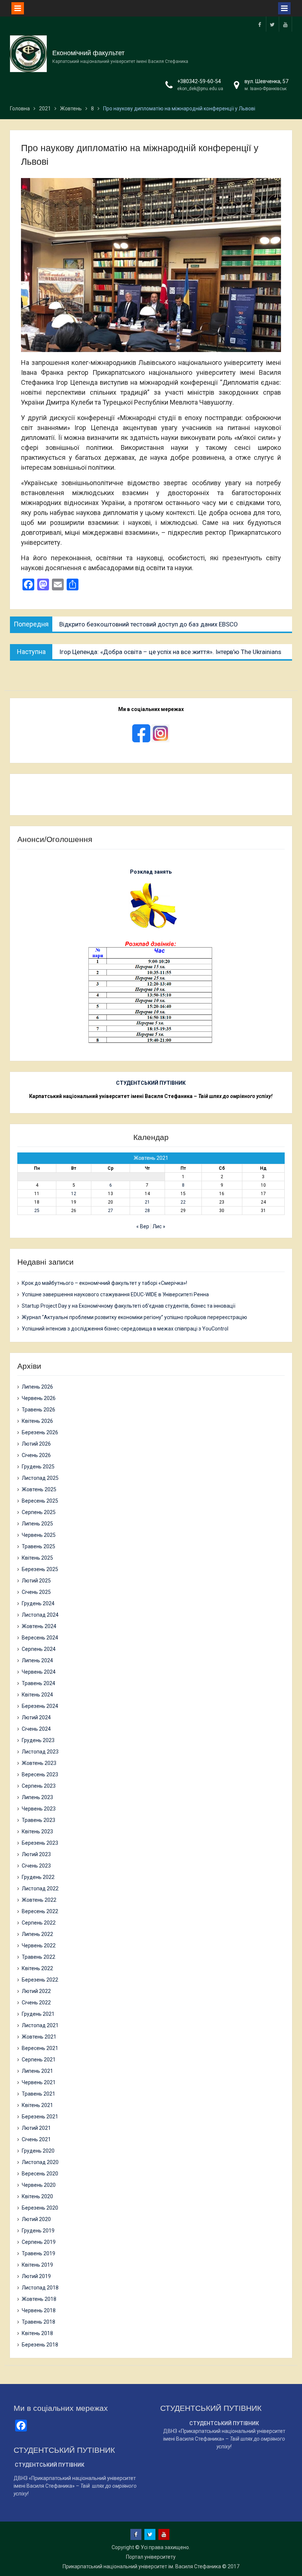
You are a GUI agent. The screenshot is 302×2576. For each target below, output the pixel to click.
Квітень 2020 (37, 2196)
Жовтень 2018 (39, 2299)
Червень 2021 (39, 2082)
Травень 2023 (38, 1820)
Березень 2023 (40, 1843)
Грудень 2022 (38, 1877)
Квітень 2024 (37, 1695)
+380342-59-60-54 (199, 81)
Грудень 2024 (38, 1603)
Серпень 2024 (39, 1649)
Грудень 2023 (38, 1740)
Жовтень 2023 (39, 1763)
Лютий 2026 (36, 1444)
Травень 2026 (38, 1410)
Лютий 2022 (36, 1991)
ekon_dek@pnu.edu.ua (200, 89)
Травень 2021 (38, 2094)
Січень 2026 (36, 1455)
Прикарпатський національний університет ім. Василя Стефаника (142, 2566)
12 (74, 1194)
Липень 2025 (37, 1524)
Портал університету (151, 2557)
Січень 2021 (36, 2139)
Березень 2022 (40, 1980)
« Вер (143, 1226)
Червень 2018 (39, 2310)
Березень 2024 (40, 1706)
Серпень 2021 (39, 2060)
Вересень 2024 (40, 1638)
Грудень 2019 (38, 2231)
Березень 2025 (40, 1569)
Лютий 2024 (36, 1717)
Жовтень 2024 (39, 1626)
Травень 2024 (38, 1683)
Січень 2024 (36, 1729)
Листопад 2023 (40, 1752)
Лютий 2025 (36, 1581)
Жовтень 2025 (39, 1489)
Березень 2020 (40, 2208)
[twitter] (273, 24)
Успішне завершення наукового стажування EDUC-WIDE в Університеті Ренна (115, 1294)
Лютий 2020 (36, 2219)
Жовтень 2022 (39, 1900)
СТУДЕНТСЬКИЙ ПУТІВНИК (151, 1083)
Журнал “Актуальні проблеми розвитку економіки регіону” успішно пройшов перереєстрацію (134, 1317)
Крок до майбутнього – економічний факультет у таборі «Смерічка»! (104, 1283)
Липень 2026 (37, 1387)
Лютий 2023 (36, 1854)
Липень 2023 (37, 1797)
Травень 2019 (38, 2253)
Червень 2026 (39, 1398)
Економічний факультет (88, 53)
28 (147, 1211)
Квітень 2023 (37, 1831)
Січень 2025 (36, 1592)
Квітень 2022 (37, 1968)
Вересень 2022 (40, 1911)
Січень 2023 (36, 1866)
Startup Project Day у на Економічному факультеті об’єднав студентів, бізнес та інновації (129, 1306)
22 (183, 1202)
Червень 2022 (39, 1946)
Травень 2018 (38, 2322)
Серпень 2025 (39, 1512)
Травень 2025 (38, 1546)
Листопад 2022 (40, 1889)
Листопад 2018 (40, 2288)
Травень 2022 (38, 1957)
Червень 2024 (39, 1672)
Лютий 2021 (36, 2128)
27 (110, 1211)
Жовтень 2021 (39, 2037)
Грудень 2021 (38, 2014)
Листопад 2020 (40, 2162)
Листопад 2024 (40, 1615)
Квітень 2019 (37, 2265)
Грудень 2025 (38, 1467)
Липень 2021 (37, 2071)
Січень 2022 (36, 2003)
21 (147, 1202)
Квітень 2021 (37, 2105)
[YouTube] (285, 24)
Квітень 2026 (37, 1421)
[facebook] (260, 24)
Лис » (159, 1226)
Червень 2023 (39, 1809)
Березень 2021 (40, 2117)
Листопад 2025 (40, 1478)
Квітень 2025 (37, 1558)
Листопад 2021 (40, 2025)
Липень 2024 (37, 1660)
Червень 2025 (39, 1535)
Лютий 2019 (36, 2276)
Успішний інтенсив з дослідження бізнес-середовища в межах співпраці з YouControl (125, 1329)
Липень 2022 (37, 1934)
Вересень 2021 (40, 2048)
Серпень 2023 (39, 1786)
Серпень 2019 (39, 2242)
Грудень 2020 (38, 2151)
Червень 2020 (39, 2185)
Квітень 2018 (37, 2333)
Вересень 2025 (40, 1501)
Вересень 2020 (40, 2174)
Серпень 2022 (39, 1923)
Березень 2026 (40, 1432)
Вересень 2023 (40, 1774)
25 (37, 1211)
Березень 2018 (40, 2345)
